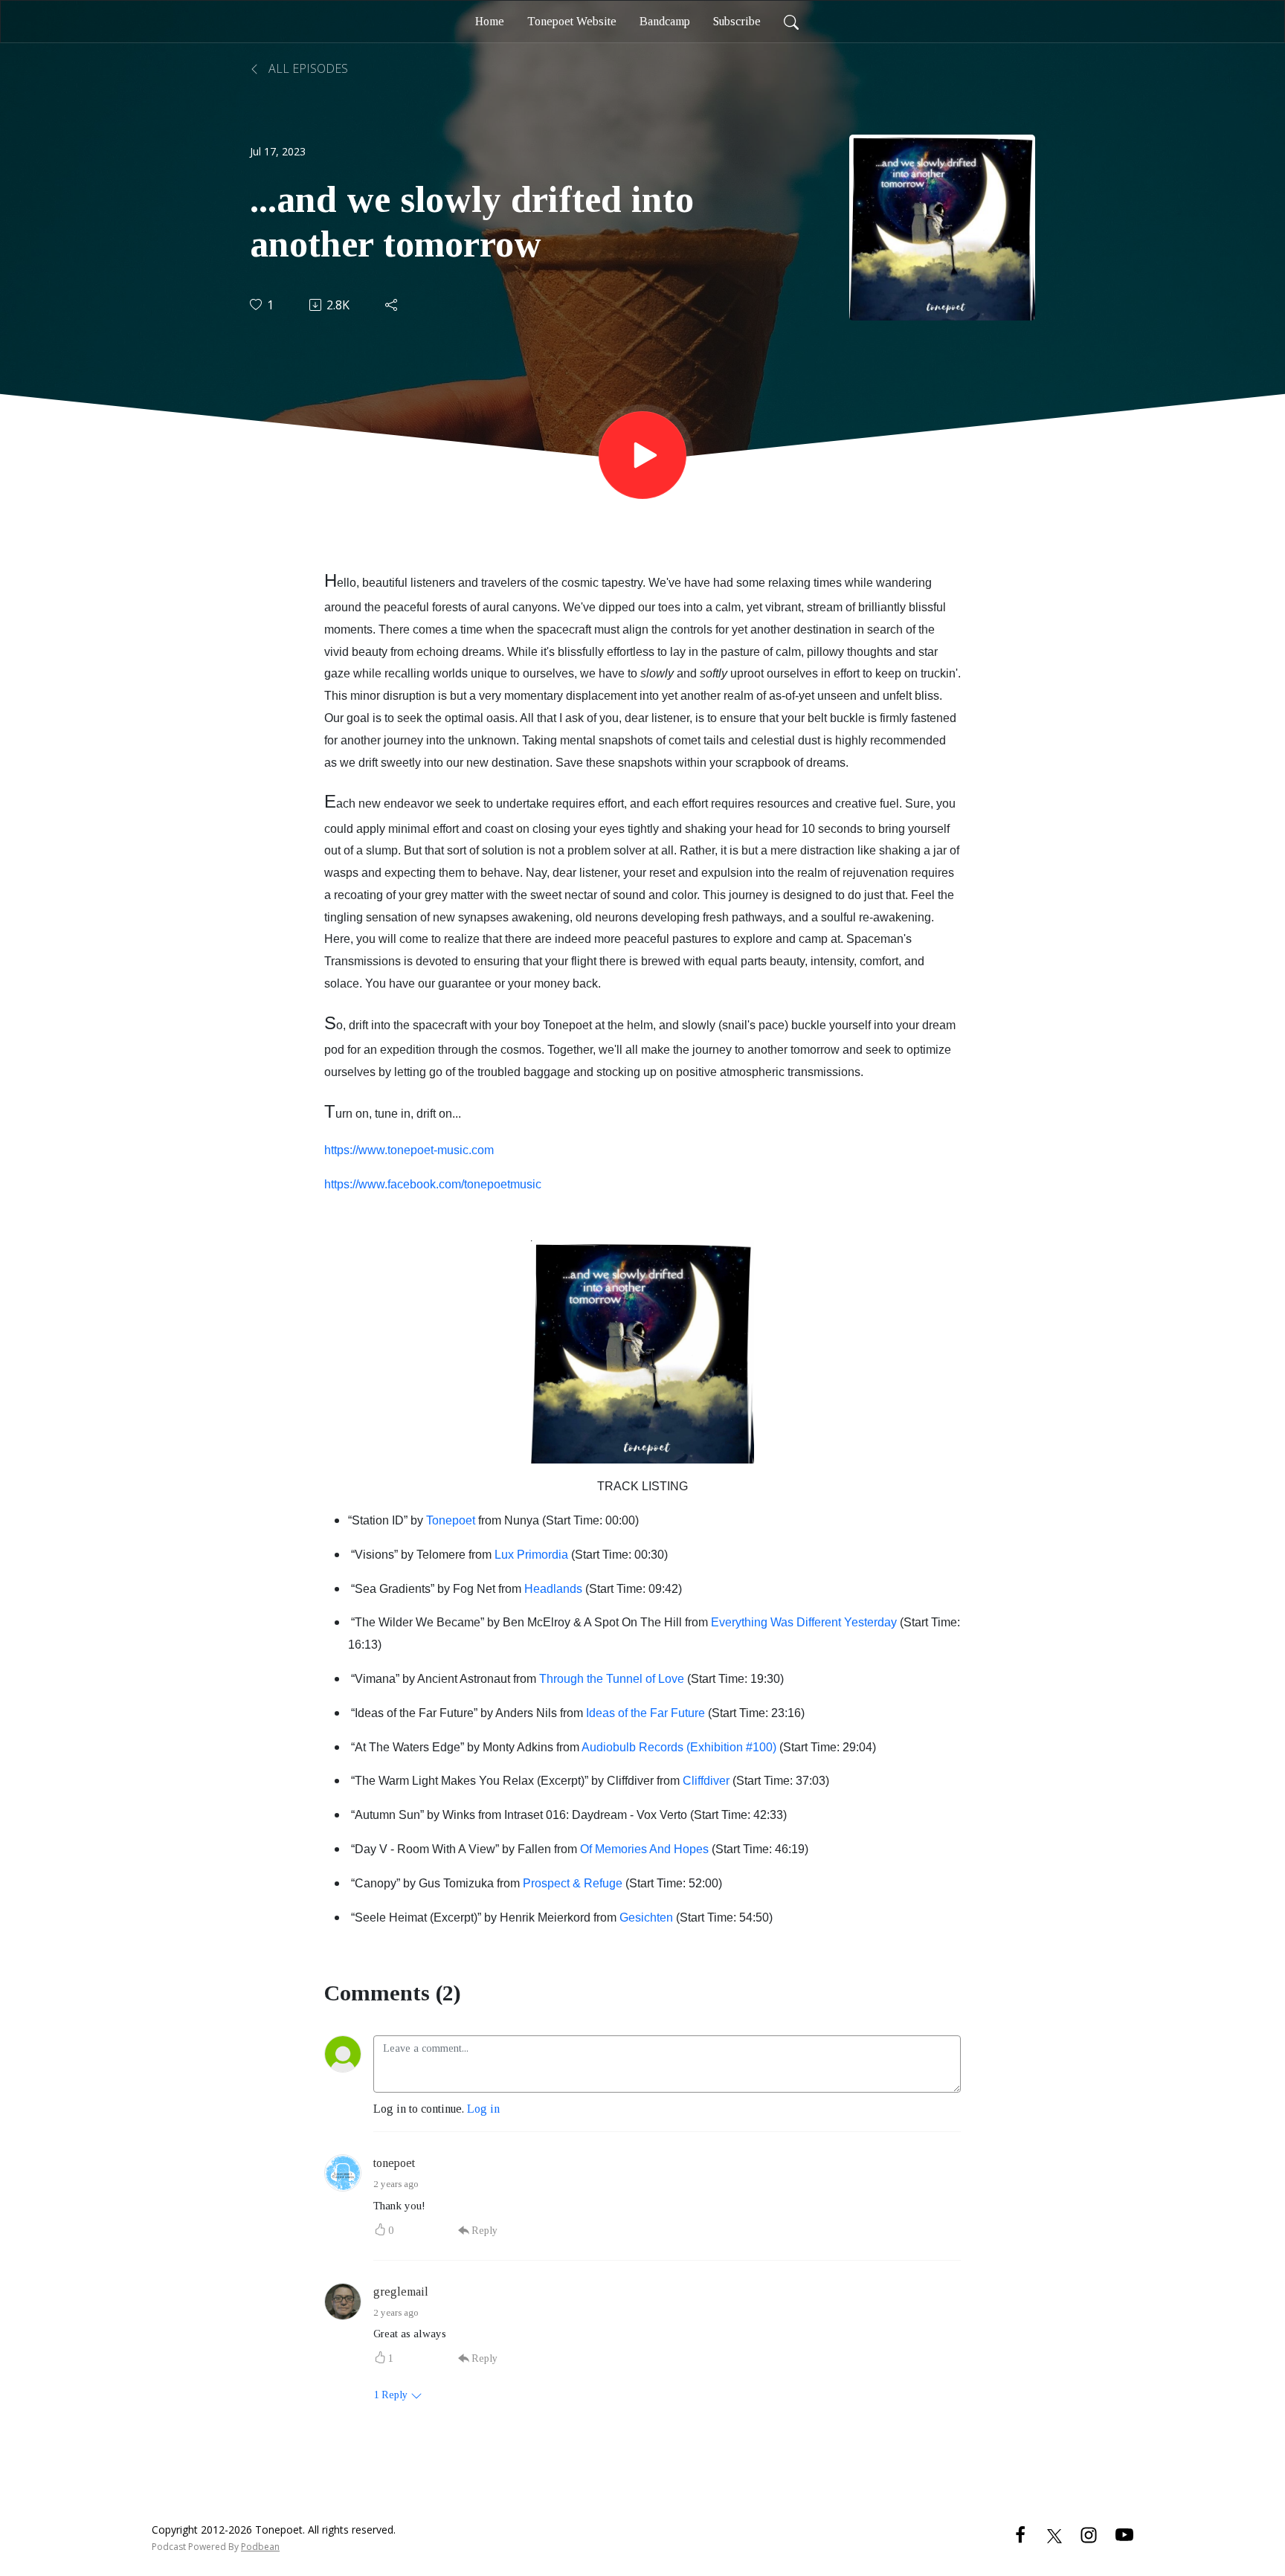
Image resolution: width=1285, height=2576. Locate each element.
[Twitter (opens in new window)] (1054, 2534)
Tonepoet (451, 1520)
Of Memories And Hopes (644, 1849)
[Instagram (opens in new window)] (1089, 2534)
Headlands (553, 1589)
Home (490, 21)
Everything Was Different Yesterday (804, 1622)
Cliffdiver (706, 1781)
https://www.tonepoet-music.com (409, 1150)
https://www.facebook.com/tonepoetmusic (433, 1184)
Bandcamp (665, 21)
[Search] (791, 22)
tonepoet (394, 2163)
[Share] (392, 305)
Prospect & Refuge (573, 1883)
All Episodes (307, 68)
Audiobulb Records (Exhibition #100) (679, 1747)
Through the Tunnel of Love (612, 1679)
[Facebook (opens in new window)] (1020, 2534)
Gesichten (646, 1917)
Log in (483, 2109)
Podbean (260, 2547)
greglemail (401, 2292)
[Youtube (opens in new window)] (1124, 2534)
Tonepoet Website (572, 21)
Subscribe (737, 21)
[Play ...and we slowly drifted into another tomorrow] (642, 455)
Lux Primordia (531, 1555)
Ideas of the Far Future (645, 1713)
